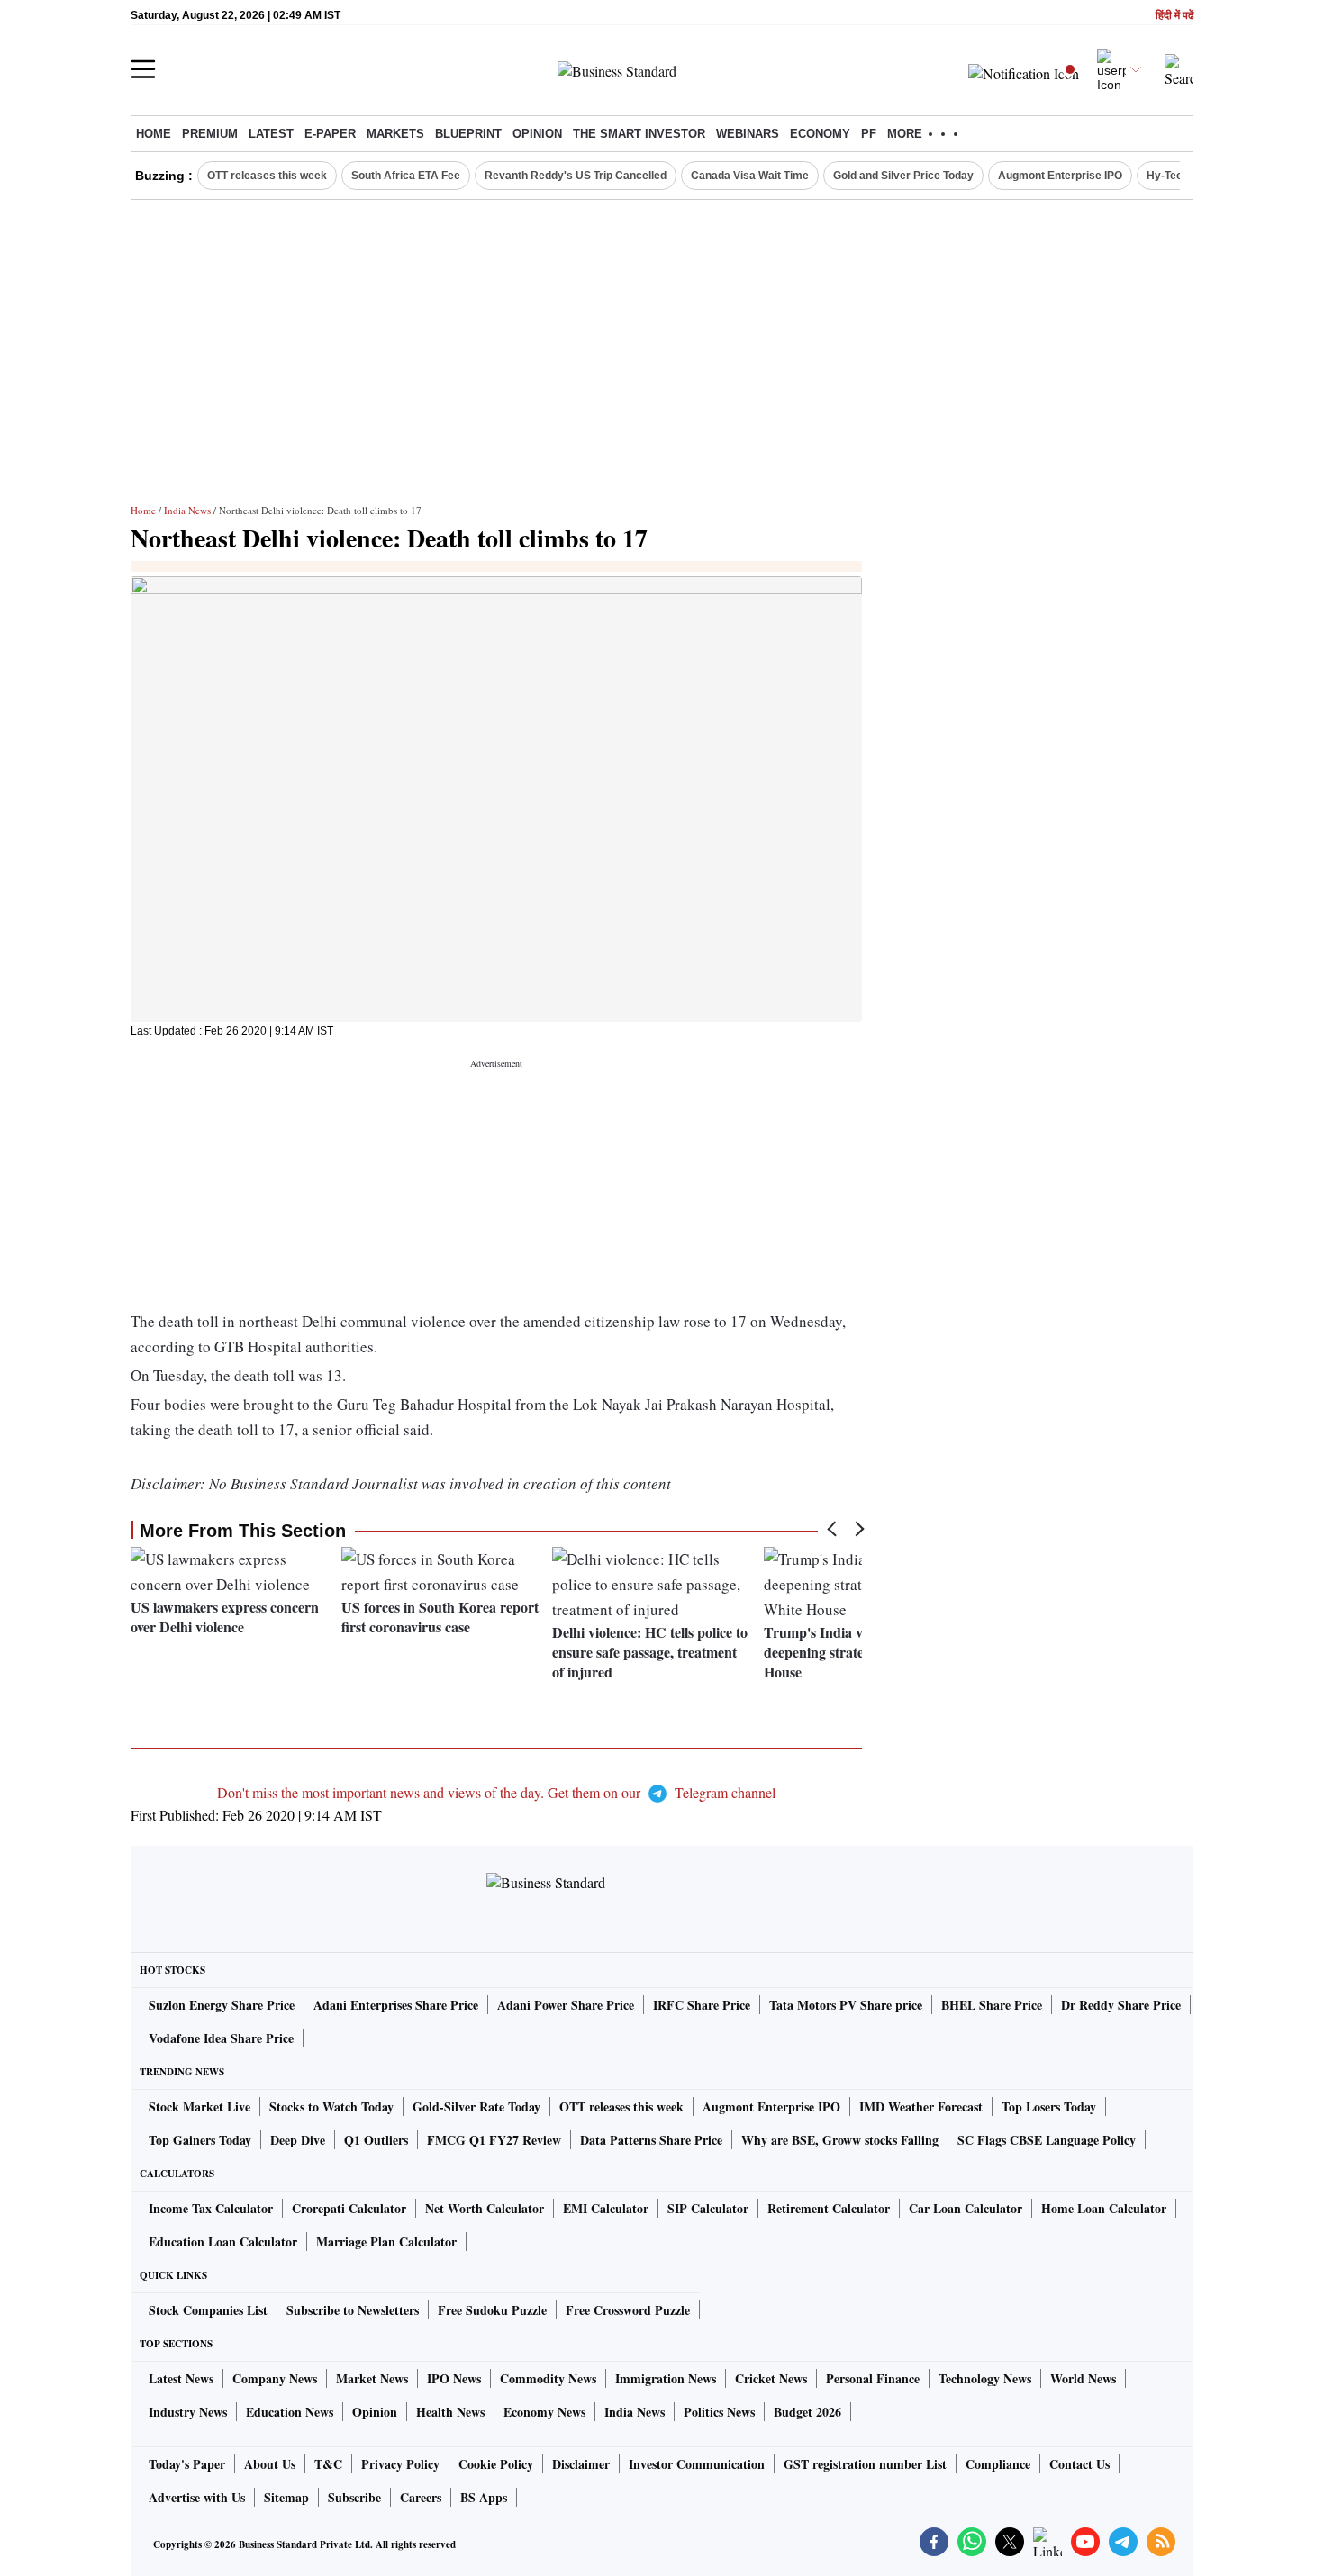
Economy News (544, 2412)
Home (154, 134)
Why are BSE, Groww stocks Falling (840, 2140)
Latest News (181, 2378)
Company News (275, 2378)
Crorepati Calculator (349, 2208)
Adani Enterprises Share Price (396, 2005)
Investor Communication (697, 2464)
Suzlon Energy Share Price (222, 2005)
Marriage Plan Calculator (386, 2242)
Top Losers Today (1049, 2106)
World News (1083, 2378)
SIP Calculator (708, 2208)
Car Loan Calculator (966, 2208)
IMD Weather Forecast (921, 2106)
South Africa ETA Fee (406, 176)
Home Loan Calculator (1104, 2208)
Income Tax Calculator (211, 2208)
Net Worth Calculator (485, 2208)
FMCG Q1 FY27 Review (494, 2140)
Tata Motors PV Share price (846, 2005)
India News (187, 510)
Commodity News (548, 2378)
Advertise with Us (197, 2497)
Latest (271, 134)
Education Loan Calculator (223, 2242)
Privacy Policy (400, 2464)
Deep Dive (298, 2140)
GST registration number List (865, 2464)
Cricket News (771, 2378)
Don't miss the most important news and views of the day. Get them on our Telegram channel (496, 1792)
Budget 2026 (807, 2412)
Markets (395, 134)
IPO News (454, 2378)
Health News (450, 2412)
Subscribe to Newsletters (353, 2310)
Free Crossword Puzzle (628, 2310)
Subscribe (354, 2497)
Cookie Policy (496, 2464)
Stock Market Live (200, 2106)
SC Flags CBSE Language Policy (1047, 2140)
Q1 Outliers (376, 2140)
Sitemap (286, 2497)
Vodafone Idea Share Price (221, 2038)
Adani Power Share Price (566, 2005)
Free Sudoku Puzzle (492, 2310)
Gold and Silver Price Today (903, 176)
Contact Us (1079, 2464)
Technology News (985, 2378)
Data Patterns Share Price (651, 2140)
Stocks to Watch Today (331, 2106)
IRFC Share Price (702, 2005)
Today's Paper (187, 2464)
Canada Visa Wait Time (750, 176)
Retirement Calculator (829, 2208)
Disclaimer (581, 2464)
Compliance (998, 2464)
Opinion (537, 134)
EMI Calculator (606, 2208)
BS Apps (484, 2497)
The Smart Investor (639, 134)
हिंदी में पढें (1174, 16)
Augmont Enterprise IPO (1060, 176)
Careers (421, 2497)
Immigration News (666, 2378)
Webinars (748, 134)
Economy (820, 134)
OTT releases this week (267, 176)
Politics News (719, 2412)
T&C (328, 2464)
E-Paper (330, 134)
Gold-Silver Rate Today (476, 2106)
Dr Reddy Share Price (1121, 2005)
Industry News (188, 2412)
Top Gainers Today (200, 2140)
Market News (372, 2378)
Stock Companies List (208, 2310)
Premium (210, 134)
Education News (290, 2412)
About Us (270, 2464)
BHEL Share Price (992, 2005)
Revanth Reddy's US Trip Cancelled (576, 176)
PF (869, 134)
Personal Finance (873, 2378)
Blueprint (468, 134)
